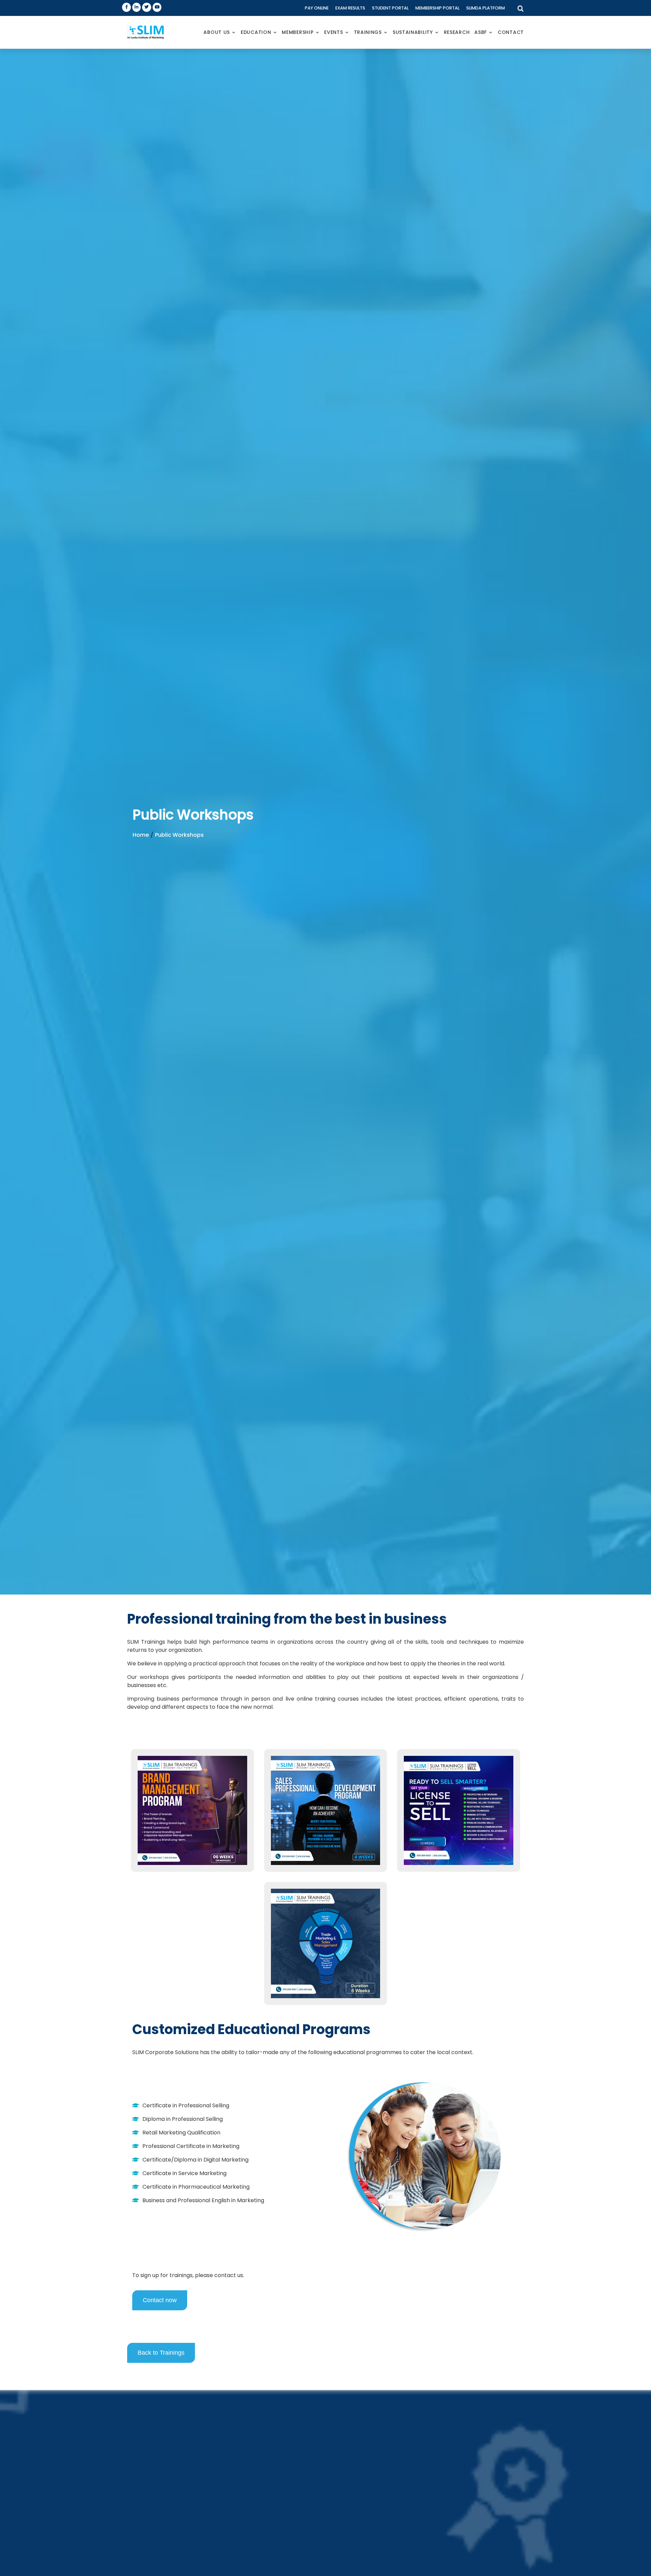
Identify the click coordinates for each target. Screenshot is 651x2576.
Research (457, 32)
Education (256, 32)
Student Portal (390, 8)
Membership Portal (437, 8)
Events (333, 32)
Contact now (160, 2300)
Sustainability (413, 32)
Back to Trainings (161, 2353)
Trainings (368, 32)
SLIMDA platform (486, 8)
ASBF (481, 32)
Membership (298, 32)
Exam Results (350, 8)
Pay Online (317, 8)
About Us (217, 32)
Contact (511, 32)
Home (141, 835)
